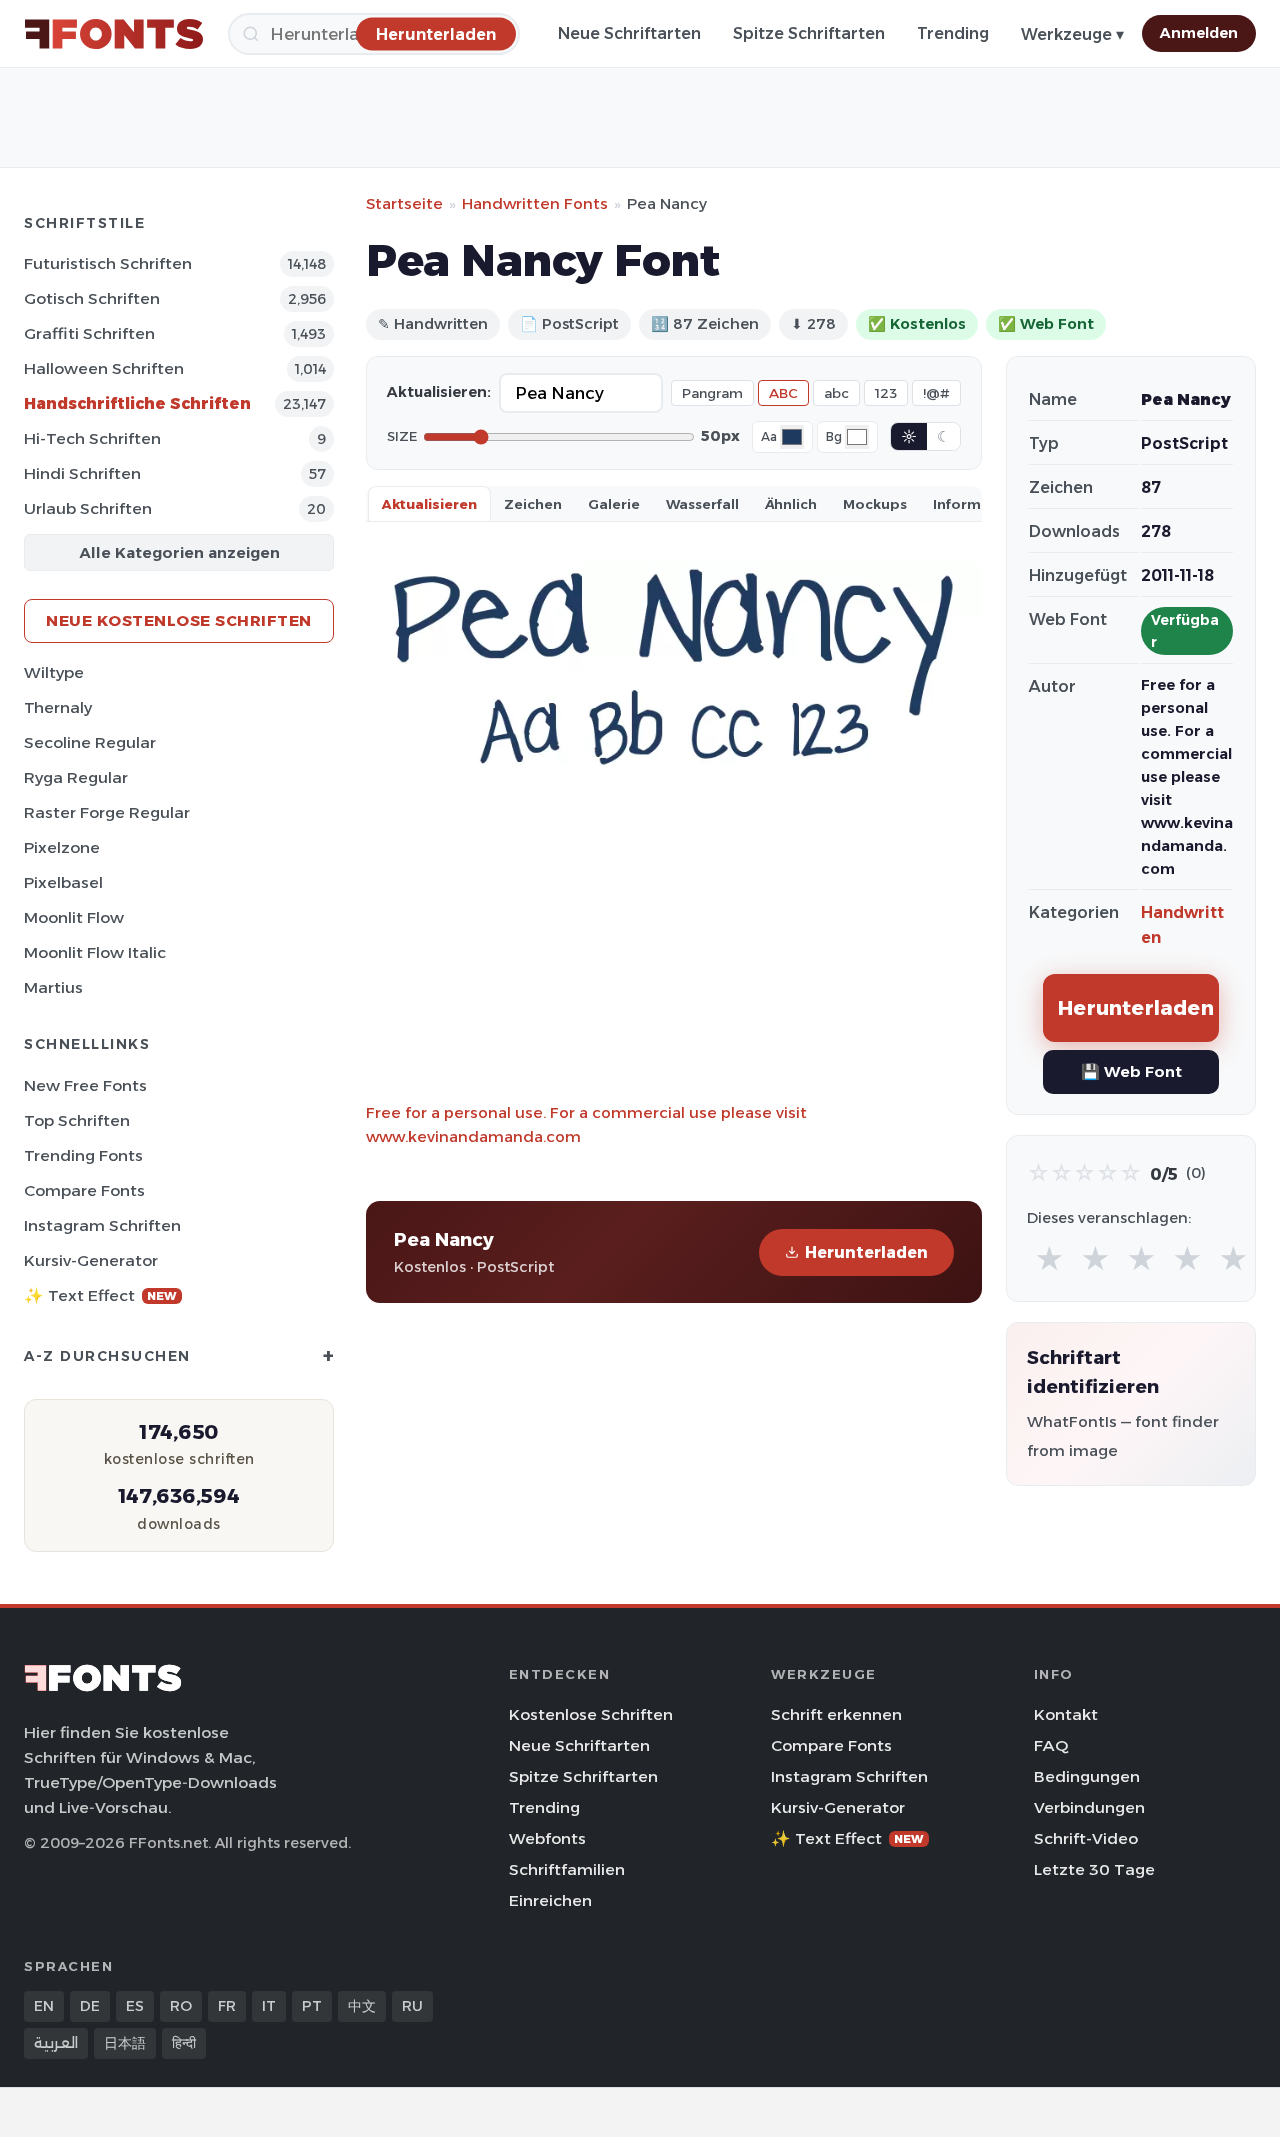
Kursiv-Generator (91, 1260)
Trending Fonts (83, 1155)
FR (227, 2006)
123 (886, 393)
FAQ (1051, 1745)
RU (412, 2006)
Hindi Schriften (82, 473)
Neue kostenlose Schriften (179, 620)
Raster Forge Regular (107, 812)
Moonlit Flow (74, 917)
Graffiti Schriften (89, 333)
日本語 (125, 2043)
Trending (953, 33)
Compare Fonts (84, 1190)
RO (181, 2006)
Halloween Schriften (104, 368)
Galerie (614, 504)
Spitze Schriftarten (809, 33)
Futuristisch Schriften (108, 263)
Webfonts (547, 1838)
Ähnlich (791, 504)
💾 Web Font (1131, 1071)
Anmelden (1199, 33)
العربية (56, 2043)
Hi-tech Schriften (92, 438)
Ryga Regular (76, 777)
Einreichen (550, 1900)
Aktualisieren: (439, 392)
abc (836, 393)
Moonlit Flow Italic (95, 952)
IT (269, 2006)
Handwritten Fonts (535, 203)
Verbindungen (1089, 1807)
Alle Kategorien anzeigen (179, 552)
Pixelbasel (63, 882)
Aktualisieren (429, 504)
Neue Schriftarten (629, 33)
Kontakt (1066, 1714)
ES (135, 2006)
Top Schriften (77, 1120)
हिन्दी (184, 2043)
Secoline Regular (90, 742)
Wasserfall (702, 504)
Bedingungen (1087, 1776)
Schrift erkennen (836, 1714)
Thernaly (58, 707)
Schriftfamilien (567, 1869)
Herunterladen (866, 1252)
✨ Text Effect (100, 1295)
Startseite (404, 203)
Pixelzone (62, 847)
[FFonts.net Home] (114, 34)
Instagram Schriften (102, 1225)
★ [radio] (1049, 1259)
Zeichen (533, 504)
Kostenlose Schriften (591, 1714)
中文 (362, 2006)
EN (44, 2006)
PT (312, 2006)
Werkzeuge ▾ (1072, 34)
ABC (783, 393)
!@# (936, 393)
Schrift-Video (1086, 1838)
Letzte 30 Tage (1094, 1869)
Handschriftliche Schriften (137, 403)
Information (975, 504)
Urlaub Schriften (88, 508)
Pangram (712, 393)
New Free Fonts (85, 1085)
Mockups (875, 504)
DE (90, 2006)
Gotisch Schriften (92, 298)
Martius (53, 987)
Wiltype (54, 672)
